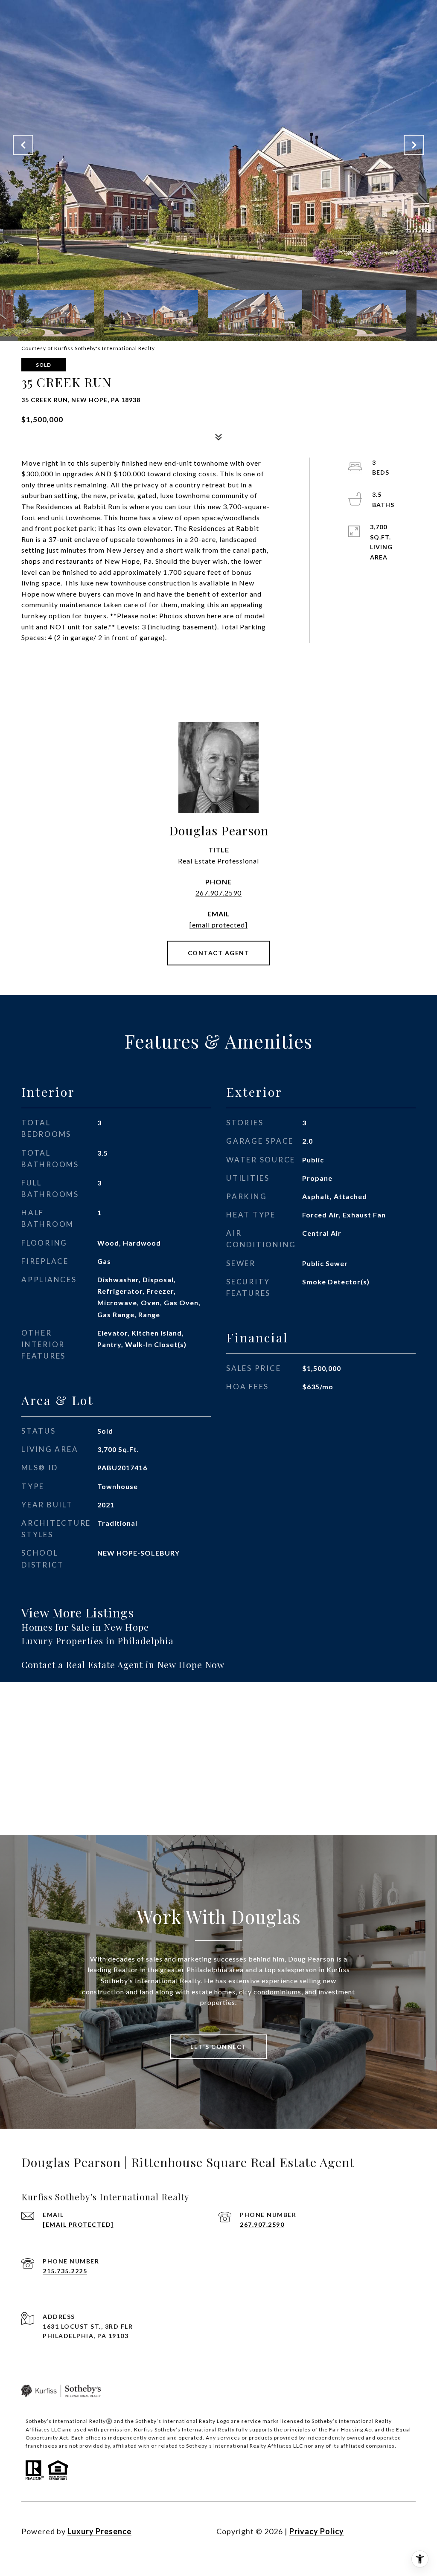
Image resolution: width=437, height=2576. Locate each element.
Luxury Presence (99, 2531)
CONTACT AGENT (219, 953)
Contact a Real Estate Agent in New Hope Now (123, 1664)
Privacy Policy (317, 2531)
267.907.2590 (218, 893)
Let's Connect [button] (218, 2047)
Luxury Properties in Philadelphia (98, 1640)
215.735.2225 (65, 2271)
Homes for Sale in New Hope (85, 1627)
